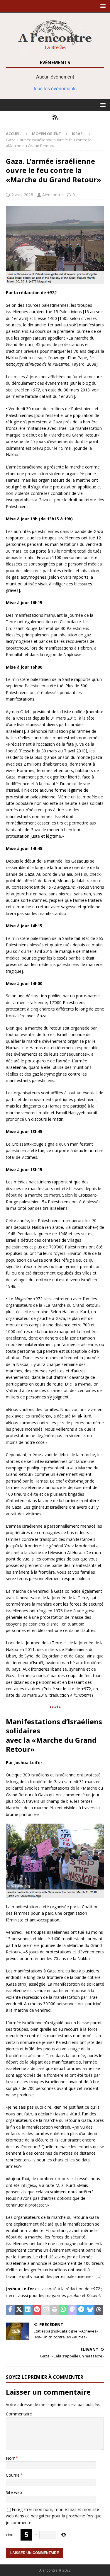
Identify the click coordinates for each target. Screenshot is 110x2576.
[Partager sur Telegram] (81, 2310)
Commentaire (19, 2414)
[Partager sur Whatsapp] (63, 2310)
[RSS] (55, 117)
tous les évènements (55, 88)
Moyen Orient (47, 134)
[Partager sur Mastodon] (72, 2310)
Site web (14, 2492)
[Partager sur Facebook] (10, 2310)
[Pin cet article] (37, 2310)
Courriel (13, 2475)
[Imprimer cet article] (55, 2310)
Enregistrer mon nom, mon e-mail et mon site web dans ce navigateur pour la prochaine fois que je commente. (54, 2516)
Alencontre (53, 195)
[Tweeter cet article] (19, 2310)
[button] (102, 6)
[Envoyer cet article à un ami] (46, 2310)
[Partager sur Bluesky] (90, 2310)
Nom (11, 2458)
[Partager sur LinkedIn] (28, 2310)
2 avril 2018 (22, 195)
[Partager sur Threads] (99, 2310)
